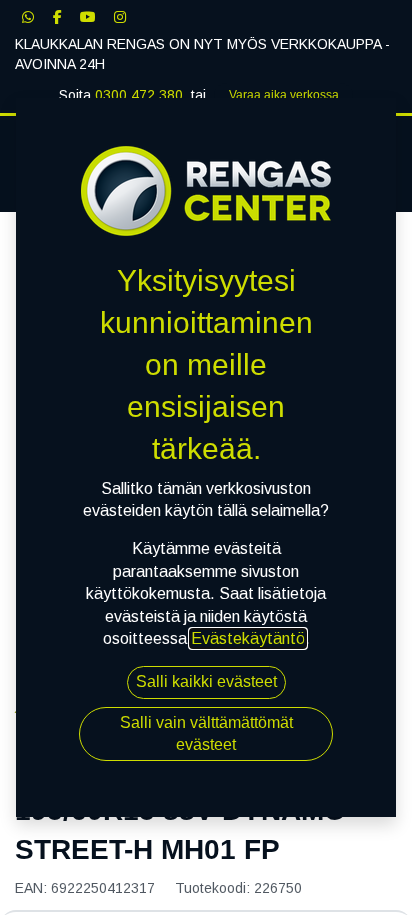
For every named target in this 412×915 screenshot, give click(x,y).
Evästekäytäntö (248, 638)
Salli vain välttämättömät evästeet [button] (206, 733)
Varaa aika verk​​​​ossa (284, 95)
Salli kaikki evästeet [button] (206, 681)
